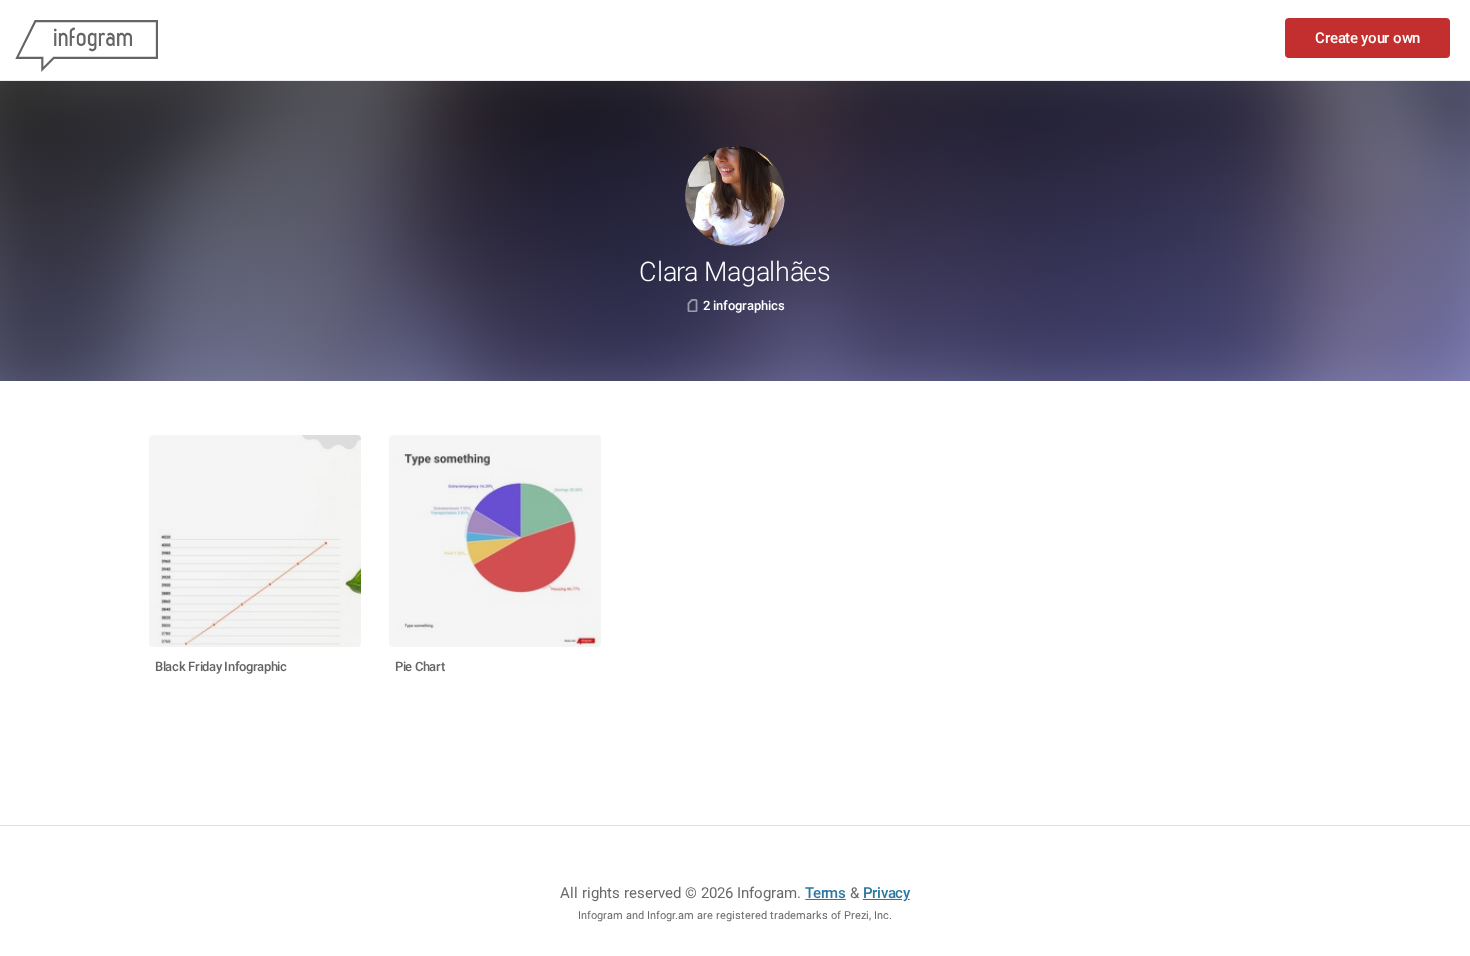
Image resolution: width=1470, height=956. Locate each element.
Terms (825, 893)
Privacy (886, 893)
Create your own (1367, 38)
